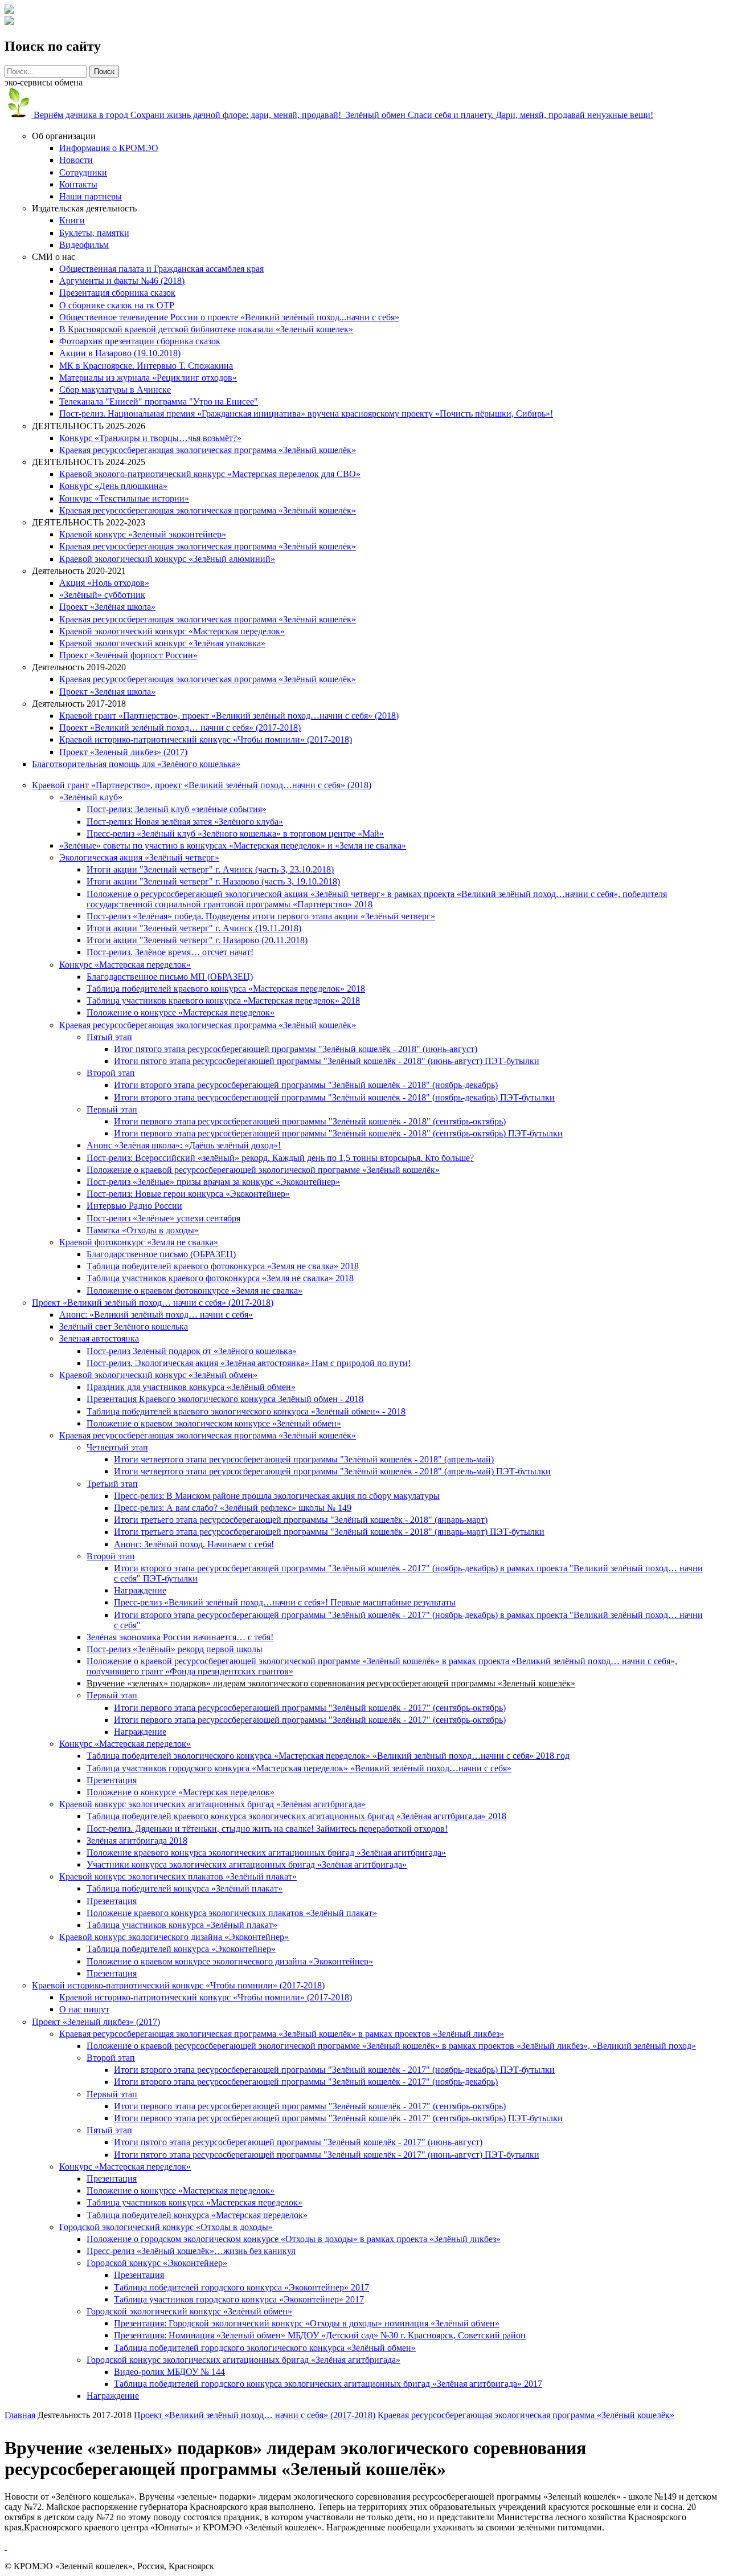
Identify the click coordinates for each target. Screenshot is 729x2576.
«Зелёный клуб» (91, 797)
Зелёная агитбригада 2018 (137, 1841)
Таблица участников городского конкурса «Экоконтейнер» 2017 (239, 2299)
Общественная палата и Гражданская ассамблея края (161, 269)
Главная (20, 2415)
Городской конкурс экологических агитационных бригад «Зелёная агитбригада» (243, 2360)
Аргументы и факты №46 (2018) (122, 281)
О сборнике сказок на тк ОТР (117, 305)
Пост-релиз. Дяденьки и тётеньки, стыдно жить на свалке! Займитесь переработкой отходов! (267, 1829)
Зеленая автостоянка (99, 1338)
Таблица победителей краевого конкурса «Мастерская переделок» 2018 (226, 989)
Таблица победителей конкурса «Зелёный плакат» (185, 1888)
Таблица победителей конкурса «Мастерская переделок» (197, 2215)
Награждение (140, 1590)
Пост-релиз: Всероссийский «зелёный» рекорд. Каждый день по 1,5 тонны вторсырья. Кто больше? (280, 1158)
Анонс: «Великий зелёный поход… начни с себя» (156, 1315)
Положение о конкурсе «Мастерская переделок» (181, 1012)
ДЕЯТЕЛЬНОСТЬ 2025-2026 (89, 426)
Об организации (64, 136)
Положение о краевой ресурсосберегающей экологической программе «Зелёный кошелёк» (263, 1170)
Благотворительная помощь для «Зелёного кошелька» (136, 764)
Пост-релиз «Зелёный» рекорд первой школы (175, 1649)
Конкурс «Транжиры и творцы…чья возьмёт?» (150, 438)
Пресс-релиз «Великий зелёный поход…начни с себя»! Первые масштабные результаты (285, 1602)
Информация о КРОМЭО (109, 148)
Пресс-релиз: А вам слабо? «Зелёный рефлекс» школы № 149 (233, 1508)
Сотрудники (83, 172)
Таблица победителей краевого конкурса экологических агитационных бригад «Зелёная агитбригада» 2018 (296, 1816)
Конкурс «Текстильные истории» (124, 498)
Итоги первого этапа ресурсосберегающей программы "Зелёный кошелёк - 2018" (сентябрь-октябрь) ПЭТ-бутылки (338, 1133)
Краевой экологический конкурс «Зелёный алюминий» (167, 559)
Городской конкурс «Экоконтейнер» (157, 2263)
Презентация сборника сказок (117, 293)
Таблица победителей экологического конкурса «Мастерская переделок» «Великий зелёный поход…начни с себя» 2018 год (328, 1756)
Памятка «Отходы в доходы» (143, 1230)
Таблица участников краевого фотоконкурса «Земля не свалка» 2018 (220, 1278)
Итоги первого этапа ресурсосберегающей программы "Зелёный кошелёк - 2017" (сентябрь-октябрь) (310, 1708)
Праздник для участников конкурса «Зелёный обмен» (191, 1387)
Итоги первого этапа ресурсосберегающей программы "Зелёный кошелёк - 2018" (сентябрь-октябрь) (310, 1121)
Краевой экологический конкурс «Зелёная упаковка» (162, 643)
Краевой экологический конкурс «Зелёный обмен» (158, 1375)
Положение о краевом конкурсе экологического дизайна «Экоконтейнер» (230, 1961)
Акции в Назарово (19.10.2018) (120, 353)
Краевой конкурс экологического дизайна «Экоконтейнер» (174, 1937)
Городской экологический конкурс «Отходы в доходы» (166, 2227)
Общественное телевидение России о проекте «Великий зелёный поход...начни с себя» (229, 317)
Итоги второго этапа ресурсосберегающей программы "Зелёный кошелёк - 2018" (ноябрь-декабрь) (306, 1085)
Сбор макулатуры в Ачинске (115, 390)
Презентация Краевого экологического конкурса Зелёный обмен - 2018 (225, 1399)
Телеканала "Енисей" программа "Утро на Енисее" (159, 402)
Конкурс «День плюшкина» (113, 486)
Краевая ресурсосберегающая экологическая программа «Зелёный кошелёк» (208, 450)
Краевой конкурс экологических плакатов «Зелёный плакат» (178, 1876)
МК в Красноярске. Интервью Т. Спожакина (146, 366)
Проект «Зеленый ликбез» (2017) (123, 752)
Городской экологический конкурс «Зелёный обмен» (189, 2311)
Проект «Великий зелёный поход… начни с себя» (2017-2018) (180, 727)
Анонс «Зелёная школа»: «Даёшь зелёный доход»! (184, 1145)
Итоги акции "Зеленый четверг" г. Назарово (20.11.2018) (197, 940)
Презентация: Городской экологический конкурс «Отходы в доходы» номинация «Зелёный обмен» (307, 2323)
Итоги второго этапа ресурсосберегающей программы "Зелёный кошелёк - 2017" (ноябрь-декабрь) (306, 2082)
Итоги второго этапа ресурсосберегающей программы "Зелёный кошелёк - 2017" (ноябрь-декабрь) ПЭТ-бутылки (334, 2070)
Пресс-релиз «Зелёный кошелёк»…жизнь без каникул (191, 2251)
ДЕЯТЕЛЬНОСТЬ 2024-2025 (89, 462)
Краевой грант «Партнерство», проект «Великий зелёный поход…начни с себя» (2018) (229, 716)
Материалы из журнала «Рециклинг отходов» (148, 378)
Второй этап (111, 1073)
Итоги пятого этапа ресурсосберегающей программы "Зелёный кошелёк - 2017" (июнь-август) (298, 2142)
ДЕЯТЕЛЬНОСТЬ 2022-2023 (89, 522)
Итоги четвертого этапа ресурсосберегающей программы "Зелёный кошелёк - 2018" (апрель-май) (304, 1459)
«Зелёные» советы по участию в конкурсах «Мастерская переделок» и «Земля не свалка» (233, 845)
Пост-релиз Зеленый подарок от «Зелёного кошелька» (192, 1351)
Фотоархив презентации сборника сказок (140, 341)
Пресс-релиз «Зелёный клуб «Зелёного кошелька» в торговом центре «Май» (235, 833)
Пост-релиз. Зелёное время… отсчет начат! (170, 952)
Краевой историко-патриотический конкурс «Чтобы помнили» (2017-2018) (206, 739)
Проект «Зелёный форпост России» (128, 655)
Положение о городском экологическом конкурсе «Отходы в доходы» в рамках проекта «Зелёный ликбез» (294, 2239)
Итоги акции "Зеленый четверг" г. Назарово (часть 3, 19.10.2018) (213, 881)
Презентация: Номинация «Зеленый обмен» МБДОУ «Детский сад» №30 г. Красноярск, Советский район (320, 2335)
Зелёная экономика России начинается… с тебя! (180, 1637)
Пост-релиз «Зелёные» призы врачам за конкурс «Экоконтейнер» (213, 1182)
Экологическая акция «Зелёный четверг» (139, 857)
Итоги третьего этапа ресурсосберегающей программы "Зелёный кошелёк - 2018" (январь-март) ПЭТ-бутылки (329, 1532)
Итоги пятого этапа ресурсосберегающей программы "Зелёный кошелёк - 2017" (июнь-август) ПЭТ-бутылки (327, 2155)
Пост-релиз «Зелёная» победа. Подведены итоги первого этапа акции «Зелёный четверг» (261, 916)
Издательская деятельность (84, 208)
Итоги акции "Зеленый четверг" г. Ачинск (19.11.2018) (194, 928)
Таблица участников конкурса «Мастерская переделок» (194, 2202)
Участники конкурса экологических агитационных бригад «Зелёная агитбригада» (247, 1864)
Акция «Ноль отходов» (104, 583)
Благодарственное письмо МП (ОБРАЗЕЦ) (170, 977)
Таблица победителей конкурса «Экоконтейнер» (181, 1949)
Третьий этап (112, 1484)
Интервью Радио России (134, 1206)
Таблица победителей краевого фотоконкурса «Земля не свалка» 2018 (223, 1266)
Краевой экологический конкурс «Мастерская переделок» (172, 631)
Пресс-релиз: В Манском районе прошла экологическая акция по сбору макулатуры (277, 1496)
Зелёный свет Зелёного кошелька (124, 1326)
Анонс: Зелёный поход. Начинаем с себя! (194, 1544)
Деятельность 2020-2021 (79, 571)
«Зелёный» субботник (102, 595)
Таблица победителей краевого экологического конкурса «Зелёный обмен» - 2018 (246, 1411)
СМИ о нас (54, 257)
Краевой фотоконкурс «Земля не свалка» (139, 1242)
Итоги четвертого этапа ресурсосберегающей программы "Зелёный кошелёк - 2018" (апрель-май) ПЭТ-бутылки (332, 1471)
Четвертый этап (117, 1447)
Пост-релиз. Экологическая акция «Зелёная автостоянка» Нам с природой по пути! (249, 1363)
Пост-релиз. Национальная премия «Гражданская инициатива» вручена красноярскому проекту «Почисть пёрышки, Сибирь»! (306, 413)
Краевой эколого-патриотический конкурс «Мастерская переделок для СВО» (210, 474)
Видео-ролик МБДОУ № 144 (169, 2372)
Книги (72, 220)
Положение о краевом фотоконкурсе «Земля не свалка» (194, 1291)
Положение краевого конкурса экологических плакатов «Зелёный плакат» (232, 1913)
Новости (76, 160)
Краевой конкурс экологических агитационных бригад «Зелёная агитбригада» (212, 1804)
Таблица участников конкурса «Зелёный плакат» (182, 1925)
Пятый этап (109, 1037)
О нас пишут (84, 2009)
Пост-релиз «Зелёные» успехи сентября (163, 1218)
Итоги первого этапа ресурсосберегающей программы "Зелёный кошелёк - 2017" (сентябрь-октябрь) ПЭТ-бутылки (338, 2118)
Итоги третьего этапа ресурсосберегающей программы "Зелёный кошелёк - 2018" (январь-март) (301, 1520)
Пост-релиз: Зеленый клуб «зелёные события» (177, 809)
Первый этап (112, 1109)
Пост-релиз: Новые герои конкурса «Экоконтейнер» (188, 1194)
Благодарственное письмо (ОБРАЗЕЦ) (161, 1254)
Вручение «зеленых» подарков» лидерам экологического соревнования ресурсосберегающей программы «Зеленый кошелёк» (331, 1683)
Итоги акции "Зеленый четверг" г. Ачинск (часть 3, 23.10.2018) (210, 869)
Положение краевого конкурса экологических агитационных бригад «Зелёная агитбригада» (266, 1852)
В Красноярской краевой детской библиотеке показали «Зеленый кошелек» (206, 329)
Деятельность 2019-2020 (79, 667)
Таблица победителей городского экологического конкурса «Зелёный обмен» (265, 2348)
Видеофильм (84, 245)
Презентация (112, 1780)
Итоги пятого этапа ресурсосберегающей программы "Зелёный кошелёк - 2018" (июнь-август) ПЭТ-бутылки (327, 1061)
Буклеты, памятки (94, 233)
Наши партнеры (91, 196)
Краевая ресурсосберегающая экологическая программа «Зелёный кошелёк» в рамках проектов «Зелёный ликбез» (282, 2034)
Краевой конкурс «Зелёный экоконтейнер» (143, 534)
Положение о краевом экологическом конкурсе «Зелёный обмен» (214, 1423)
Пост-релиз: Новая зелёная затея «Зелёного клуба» (185, 822)
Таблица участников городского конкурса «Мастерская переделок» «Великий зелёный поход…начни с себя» (299, 1768)
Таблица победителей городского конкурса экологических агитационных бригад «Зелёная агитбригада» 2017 (328, 2384)
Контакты (78, 184)
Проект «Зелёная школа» (107, 607)
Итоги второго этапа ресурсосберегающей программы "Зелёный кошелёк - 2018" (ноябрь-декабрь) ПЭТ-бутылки (334, 1097)
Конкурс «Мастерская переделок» (125, 965)
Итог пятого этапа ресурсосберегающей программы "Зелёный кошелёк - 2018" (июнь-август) (296, 1049)
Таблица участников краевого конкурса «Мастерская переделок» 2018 (223, 1000)
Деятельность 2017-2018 (79, 704)
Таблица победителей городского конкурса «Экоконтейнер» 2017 (241, 2287)
